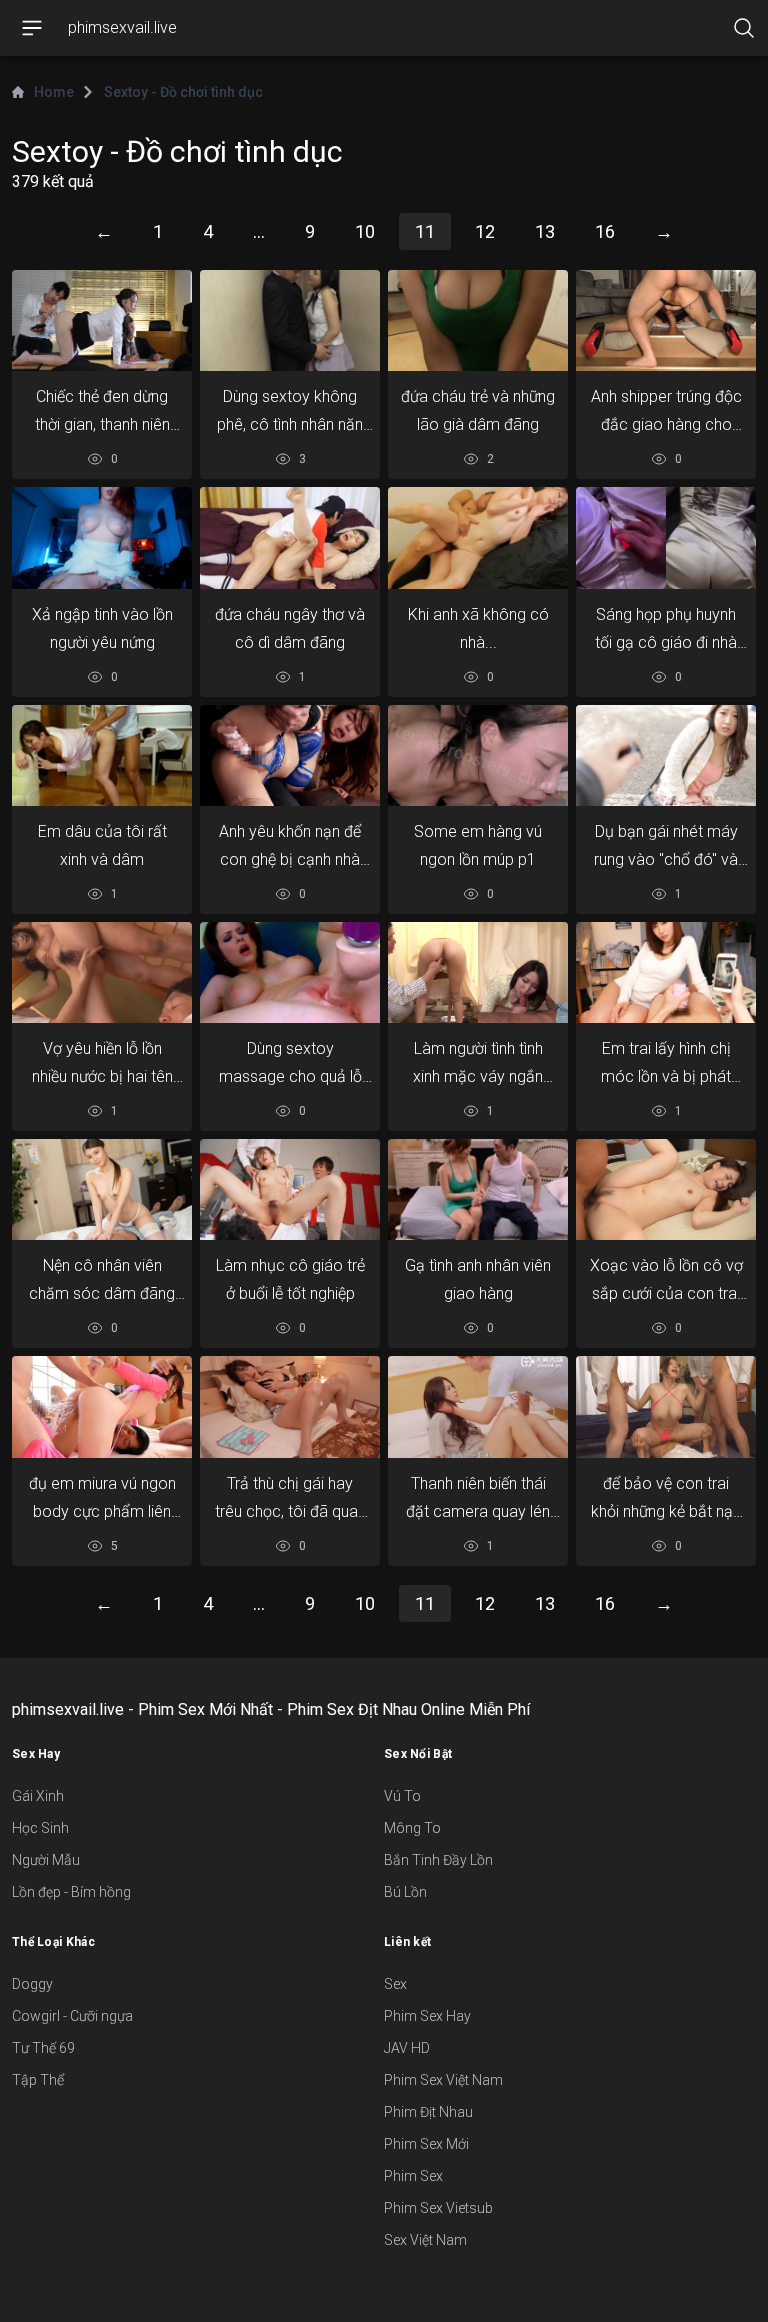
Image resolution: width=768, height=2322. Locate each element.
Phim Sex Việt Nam (443, 2080)
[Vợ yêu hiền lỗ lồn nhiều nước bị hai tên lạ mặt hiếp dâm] (102, 972)
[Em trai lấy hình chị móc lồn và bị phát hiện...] (666, 972)
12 (485, 231)
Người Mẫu (46, 1860)
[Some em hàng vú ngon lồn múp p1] (478, 755)
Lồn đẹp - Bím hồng (71, 1892)
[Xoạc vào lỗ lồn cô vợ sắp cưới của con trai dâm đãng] (666, 1190)
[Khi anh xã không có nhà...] (478, 537)
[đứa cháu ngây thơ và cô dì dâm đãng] (290, 537)
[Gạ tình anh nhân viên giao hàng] (478, 1189)
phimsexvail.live (122, 27)
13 (545, 231)
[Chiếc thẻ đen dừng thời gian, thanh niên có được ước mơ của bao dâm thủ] (102, 321)
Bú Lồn (405, 1892)
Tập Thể (38, 2080)
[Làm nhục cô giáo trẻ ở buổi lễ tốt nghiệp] (290, 1190)
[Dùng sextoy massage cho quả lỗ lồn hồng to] (290, 972)
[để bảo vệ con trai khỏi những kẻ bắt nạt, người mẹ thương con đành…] (666, 1406)
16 (605, 231)
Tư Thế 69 (43, 2048)
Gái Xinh (38, 1796)
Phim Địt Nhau (428, 2112)
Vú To (402, 1796)
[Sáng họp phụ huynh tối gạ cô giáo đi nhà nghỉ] (666, 537)
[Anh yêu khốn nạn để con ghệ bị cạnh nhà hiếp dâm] (290, 755)
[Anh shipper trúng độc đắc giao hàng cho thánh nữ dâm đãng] (666, 320)
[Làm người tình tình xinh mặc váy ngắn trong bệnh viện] (478, 972)
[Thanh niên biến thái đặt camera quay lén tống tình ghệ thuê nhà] (478, 1407)
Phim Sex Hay (427, 2016)
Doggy (32, 1984)
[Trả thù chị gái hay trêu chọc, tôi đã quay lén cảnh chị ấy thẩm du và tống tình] (290, 1407)
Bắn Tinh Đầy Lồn (438, 1860)
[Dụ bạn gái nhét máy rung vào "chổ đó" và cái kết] (666, 755)
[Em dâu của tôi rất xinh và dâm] (102, 755)
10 (365, 231)
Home (54, 92)
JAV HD (407, 2048)
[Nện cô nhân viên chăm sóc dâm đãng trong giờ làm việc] (102, 1190)
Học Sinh (40, 1828)
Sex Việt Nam (425, 2240)
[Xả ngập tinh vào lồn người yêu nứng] (102, 537)
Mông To (412, 1828)
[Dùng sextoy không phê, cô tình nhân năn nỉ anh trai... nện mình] (290, 320)
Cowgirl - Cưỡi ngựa (72, 2016)
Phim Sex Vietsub (438, 2208)
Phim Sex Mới (426, 2144)
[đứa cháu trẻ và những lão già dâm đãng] (478, 320)
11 (425, 231)
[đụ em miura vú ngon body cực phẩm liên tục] (102, 1406)
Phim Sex (413, 2176)
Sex (395, 1984)
